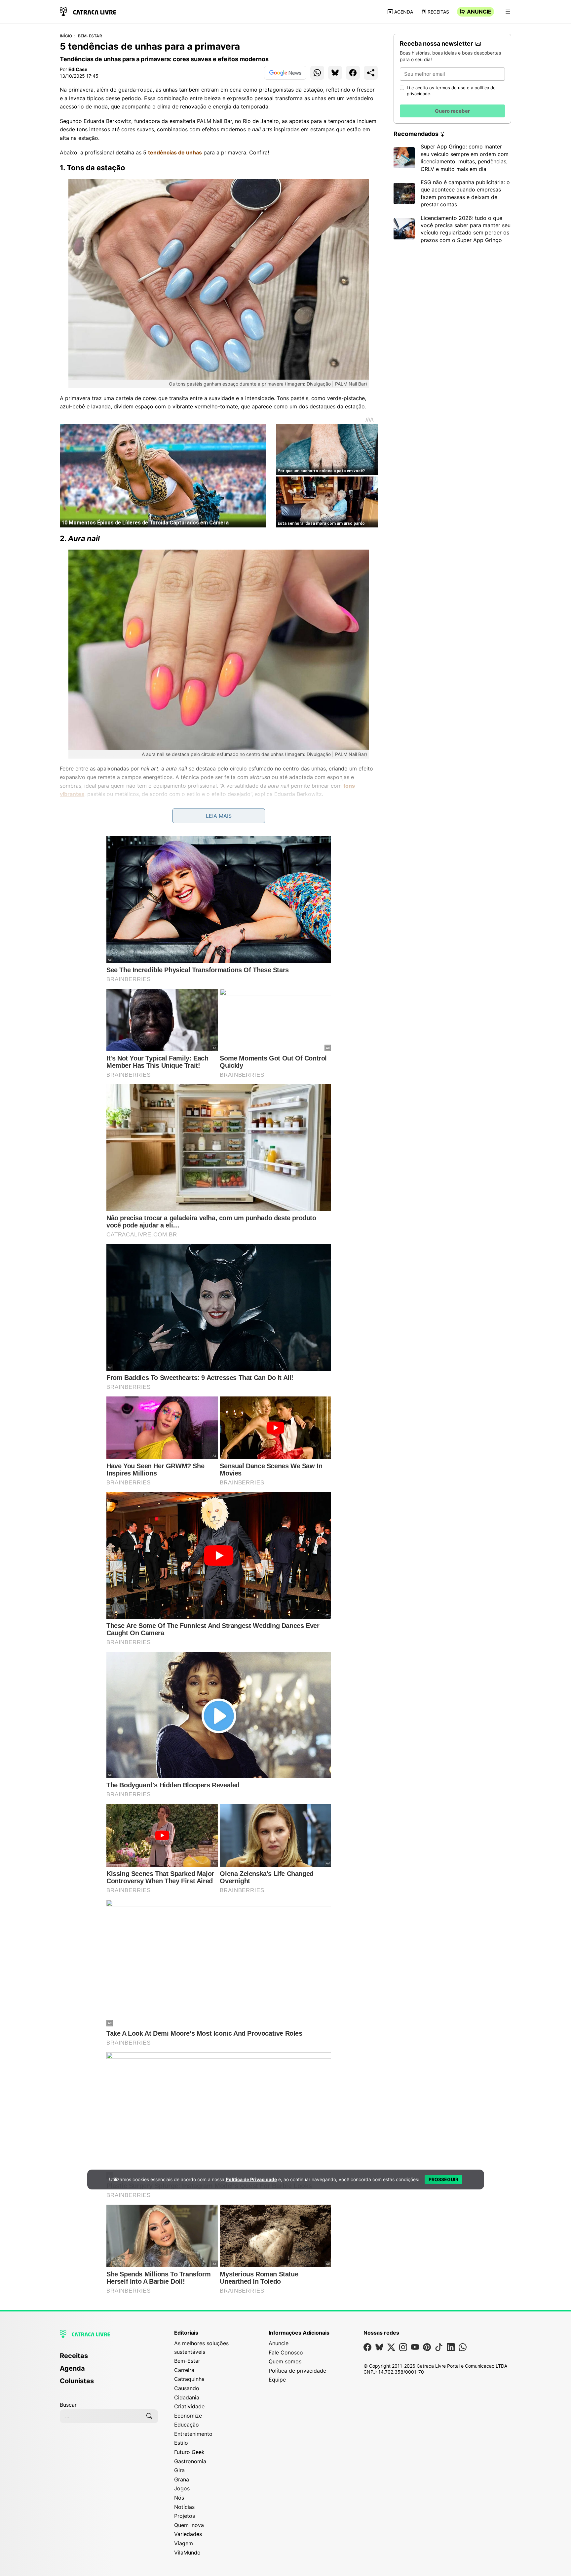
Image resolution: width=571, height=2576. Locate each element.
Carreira (184, 2370)
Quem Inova (189, 2525)
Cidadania (187, 2397)
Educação (187, 2425)
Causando (187, 2388)
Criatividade (189, 2406)
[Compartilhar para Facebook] (353, 73)
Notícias (184, 2507)
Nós (179, 2498)
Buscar (68, 2405)
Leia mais (219, 816)
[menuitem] (109, 2359)
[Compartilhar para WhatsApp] (317, 73)
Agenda (404, 12)
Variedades (188, 2534)
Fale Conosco (286, 2352)
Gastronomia (190, 2461)
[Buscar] (149, 2416)
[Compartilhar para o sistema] (371, 73)
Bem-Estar (90, 36)
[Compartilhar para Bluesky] (335, 73)
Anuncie (479, 12)
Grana (182, 2479)
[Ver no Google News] (285, 73)
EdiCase (78, 69)
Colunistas (77, 2381)
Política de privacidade (297, 2371)
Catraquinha (189, 2379)
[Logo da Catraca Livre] (88, 11)
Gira (179, 2470)
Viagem (184, 2543)
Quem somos (285, 2361)
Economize (188, 2416)
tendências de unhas (175, 152)
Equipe (277, 2380)
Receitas (438, 12)
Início (66, 36)
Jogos (182, 2488)
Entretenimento (193, 2434)
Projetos (185, 2516)
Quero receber (452, 111)
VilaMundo (187, 2553)
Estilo (181, 2443)
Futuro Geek (189, 2452)
